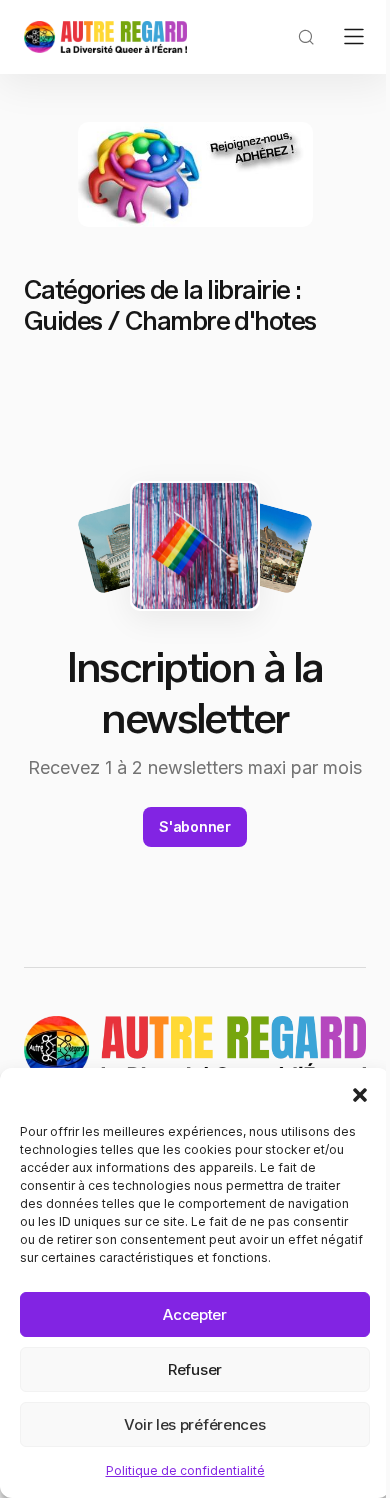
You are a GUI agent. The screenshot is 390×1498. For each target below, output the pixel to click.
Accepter (195, 1314)
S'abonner (194, 826)
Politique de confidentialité (185, 1470)
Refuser (195, 1369)
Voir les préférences (194, 1424)
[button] (360, 1093)
